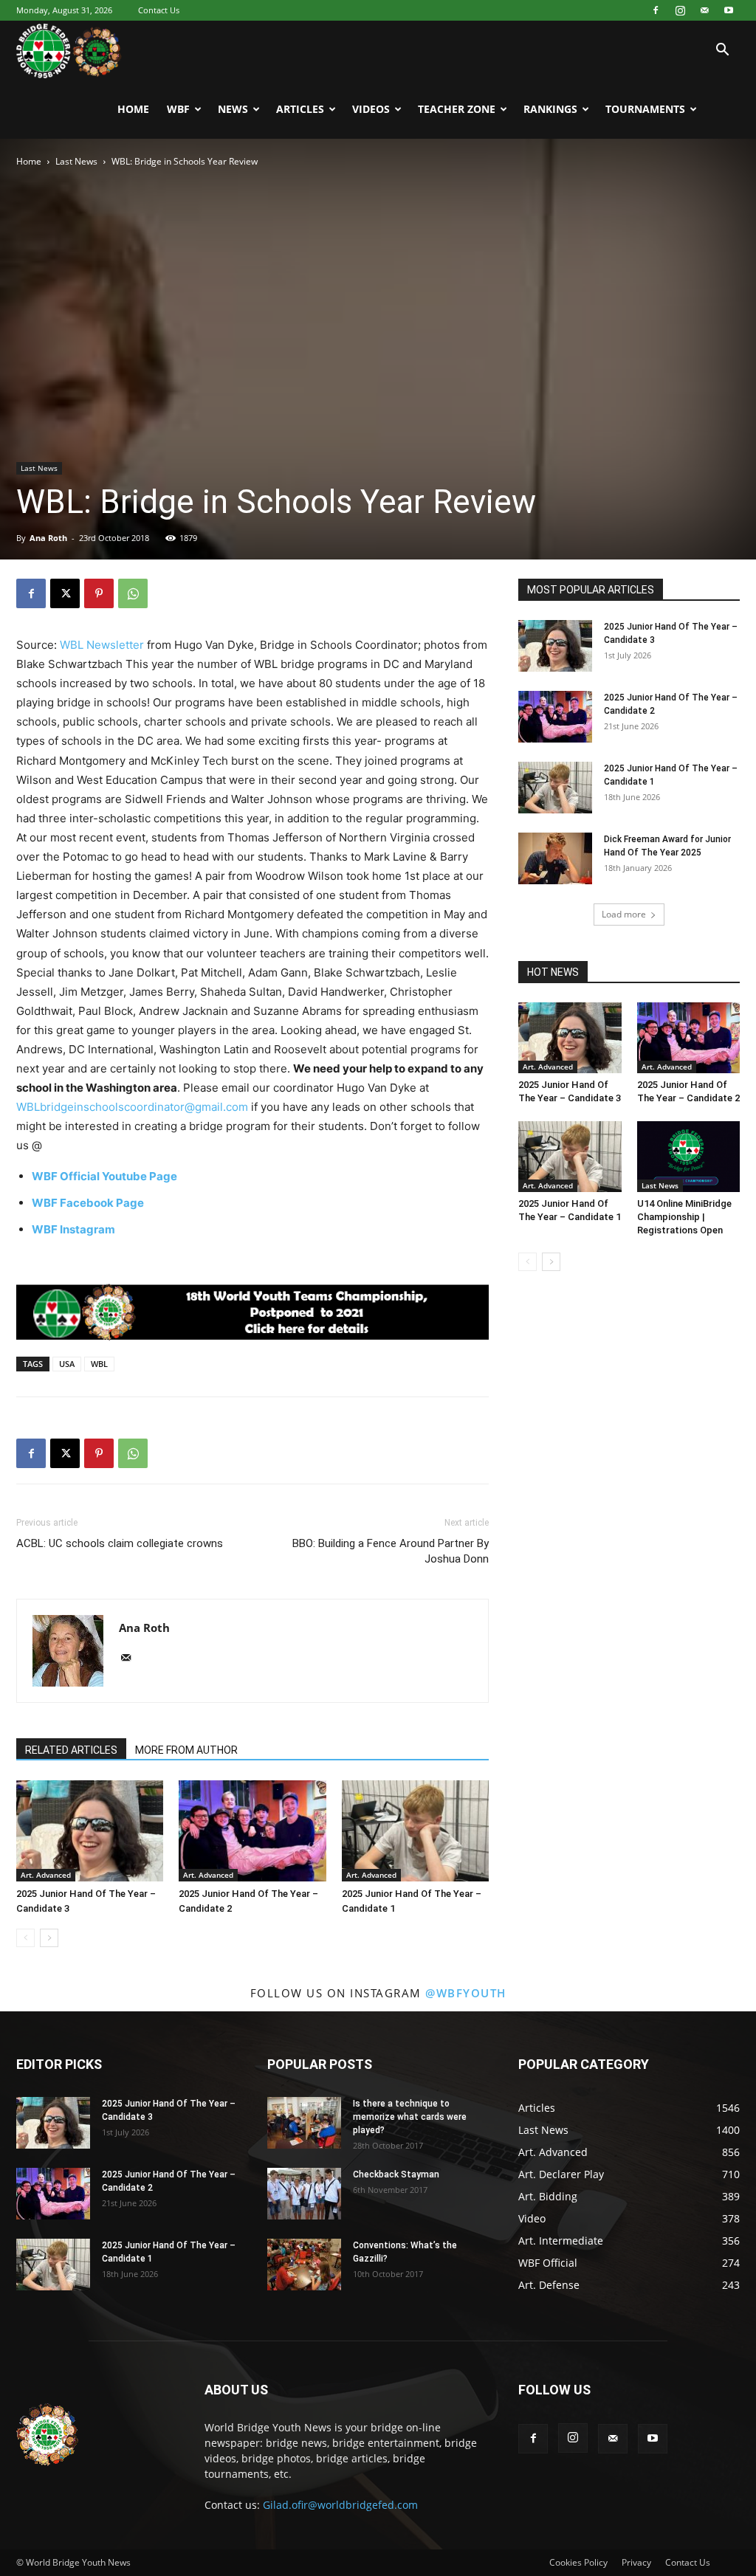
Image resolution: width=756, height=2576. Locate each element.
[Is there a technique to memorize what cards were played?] (304, 2123)
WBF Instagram (73, 1229)
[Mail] (704, 10)
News (233, 109)
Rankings (550, 109)
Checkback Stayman (396, 2174)
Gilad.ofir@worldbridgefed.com (340, 2505)
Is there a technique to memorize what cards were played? (410, 2117)
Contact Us (159, 10)
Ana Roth (48, 538)
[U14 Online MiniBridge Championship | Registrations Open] (689, 1157)
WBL (99, 1364)
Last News (76, 161)
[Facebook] (656, 10)
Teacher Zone (457, 109)
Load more (624, 914)
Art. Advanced (46, 1875)
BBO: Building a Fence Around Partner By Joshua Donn (391, 1551)
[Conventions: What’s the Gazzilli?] (304, 2265)
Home (133, 109)
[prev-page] (25, 1938)
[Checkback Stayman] (304, 2194)
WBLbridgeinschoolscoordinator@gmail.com (132, 1107)
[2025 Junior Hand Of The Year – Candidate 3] (90, 1831)
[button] (722, 51)
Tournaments (645, 109)
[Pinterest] (99, 593)
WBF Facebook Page (88, 1203)
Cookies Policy (578, 2562)
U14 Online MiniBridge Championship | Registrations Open (684, 1217)
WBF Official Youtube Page (104, 1176)
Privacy (636, 2562)
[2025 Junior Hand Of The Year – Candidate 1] (415, 1831)
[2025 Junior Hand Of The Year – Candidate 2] (252, 1831)
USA (67, 1364)
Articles (300, 109)
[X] (65, 593)
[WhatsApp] (133, 593)
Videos (371, 109)
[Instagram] (680, 10)
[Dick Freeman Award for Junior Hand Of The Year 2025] (555, 858)
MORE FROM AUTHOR (186, 1750)
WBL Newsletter (102, 645)
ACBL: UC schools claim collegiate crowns (120, 1543)
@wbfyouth (466, 1993)
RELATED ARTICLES (71, 1750)
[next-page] (49, 1938)
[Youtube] (729, 10)
